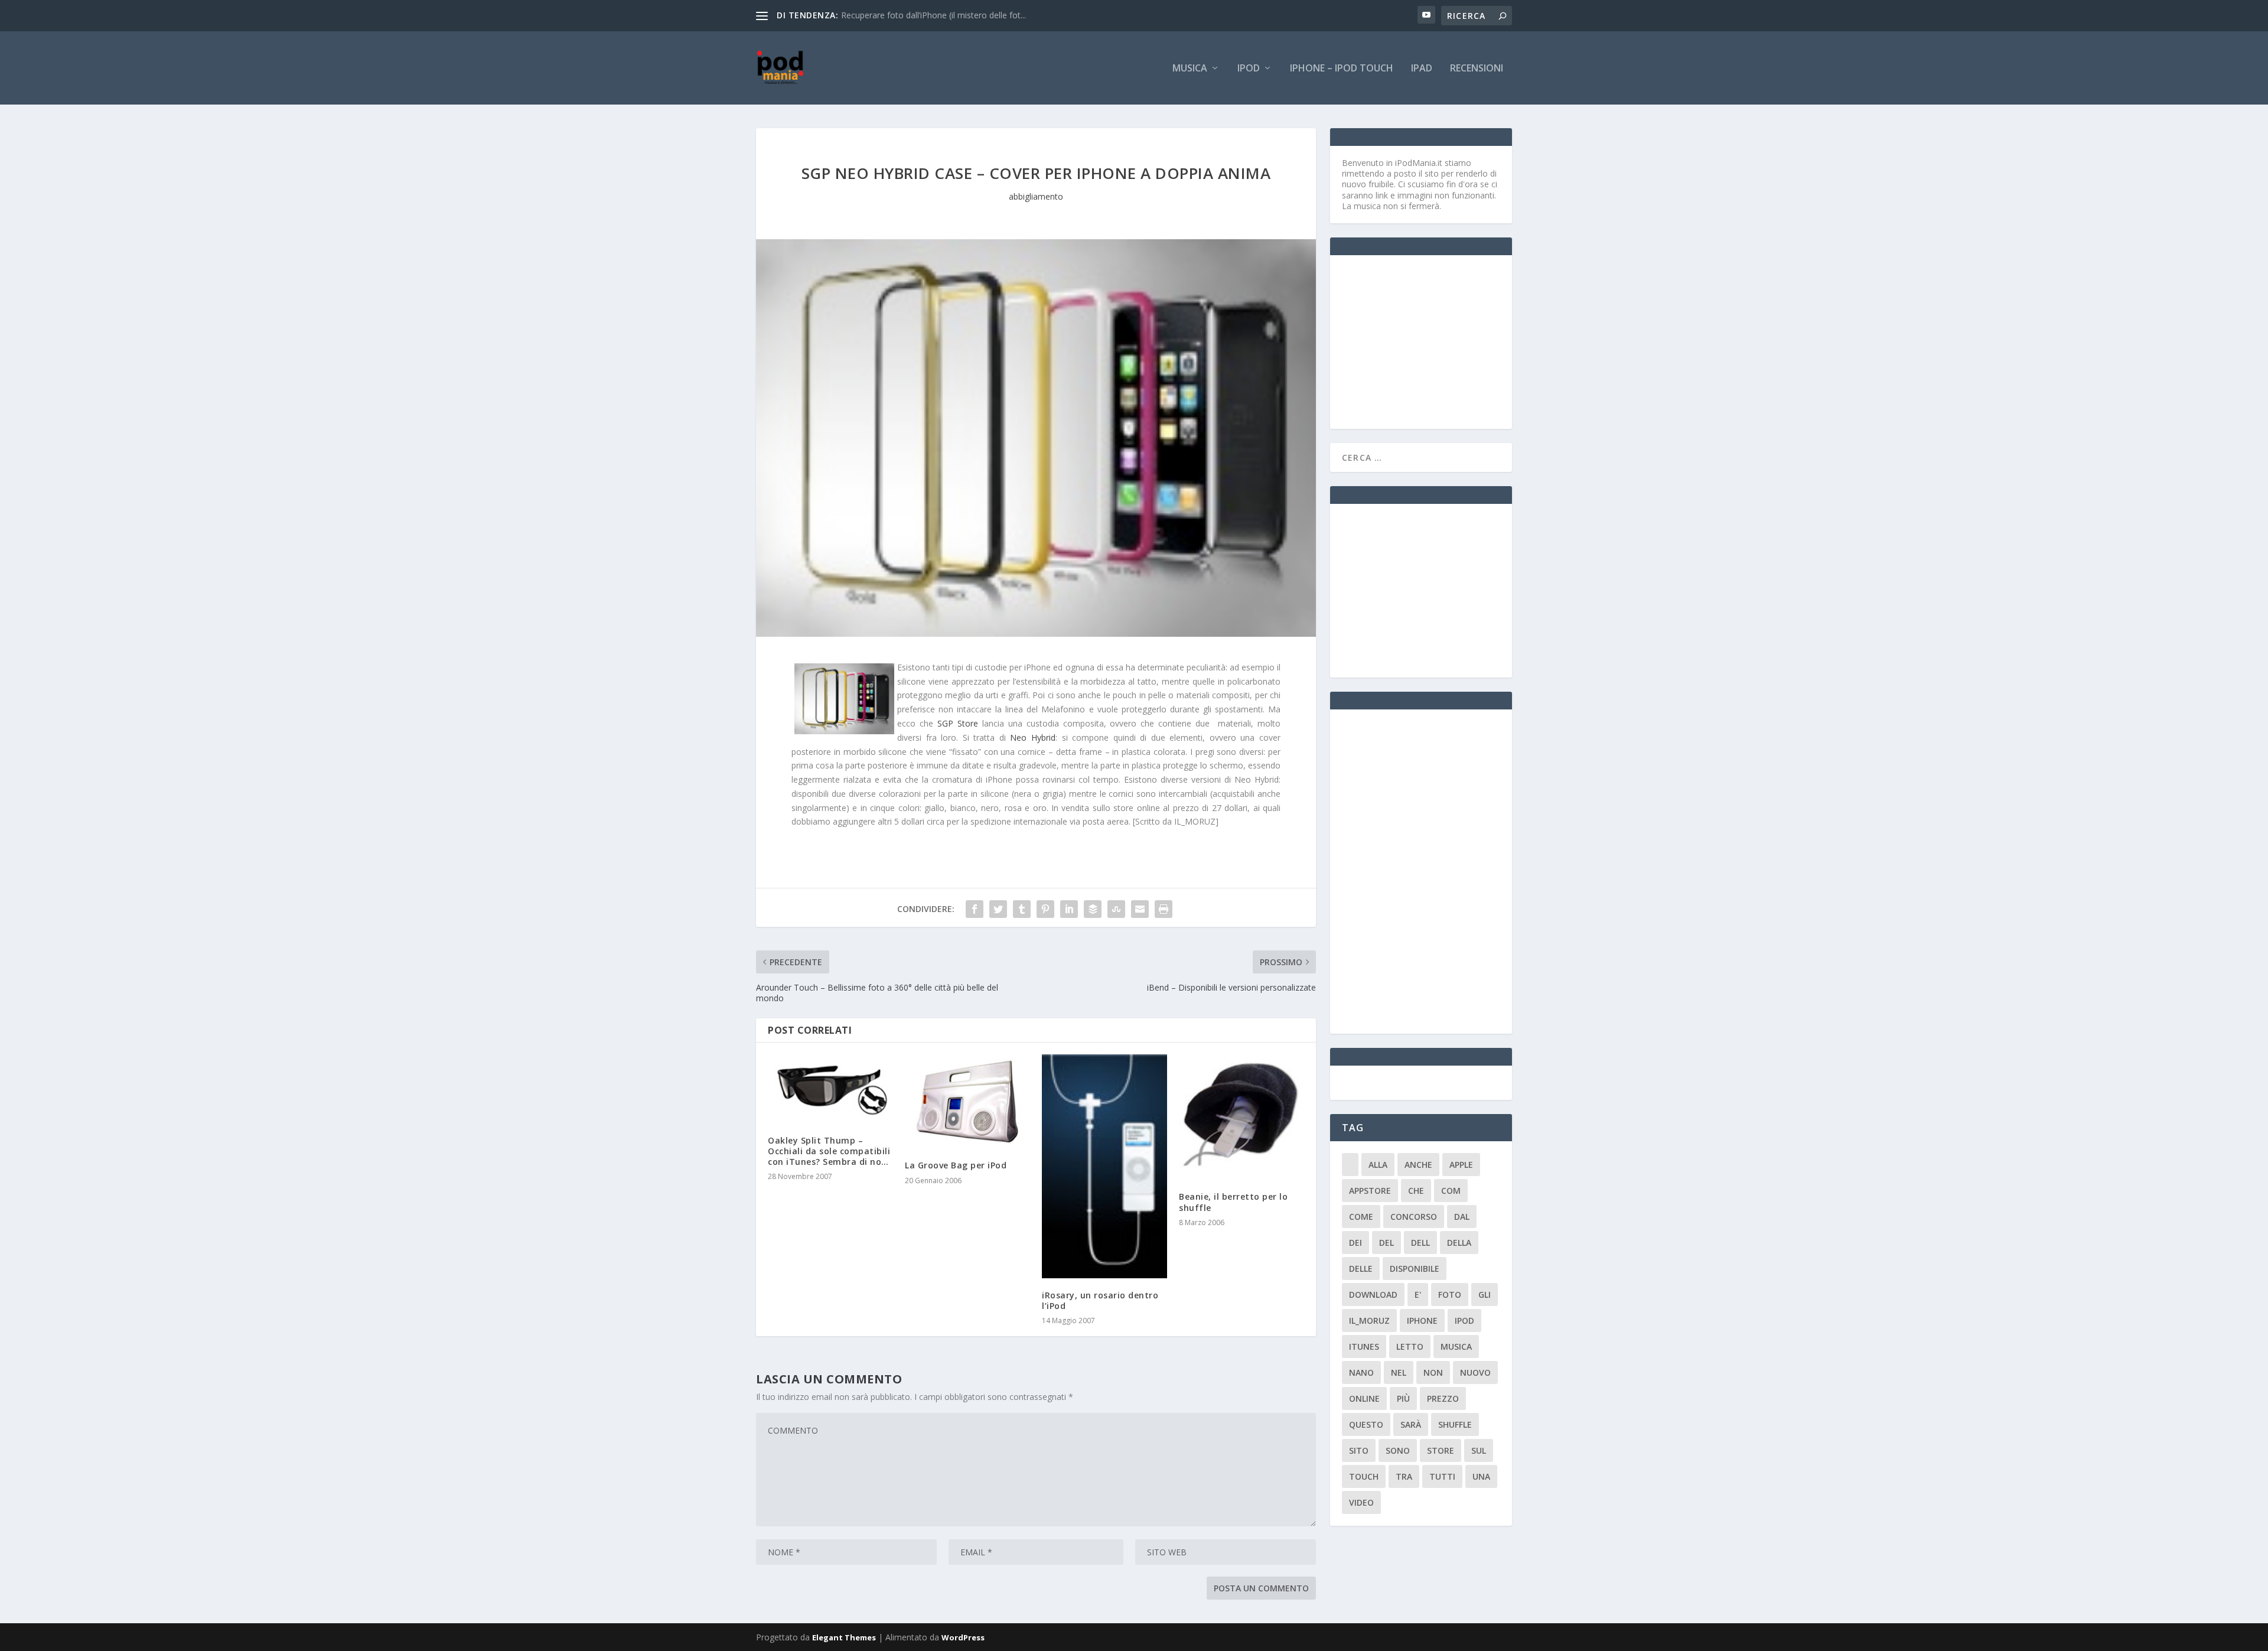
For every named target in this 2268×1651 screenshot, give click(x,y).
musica (1456, 1346)
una (1481, 1476)
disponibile (1415, 1269)
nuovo (1475, 1372)
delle (1361, 1269)
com (1451, 1191)
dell (1420, 1243)
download (1373, 1295)
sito (1359, 1450)
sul (1479, 1450)
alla (1378, 1165)
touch (1364, 1476)
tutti (1442, 1476)
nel (1399, 1372)
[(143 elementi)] (1350, 1165)
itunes (1364, 1346)
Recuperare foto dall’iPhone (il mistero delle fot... (933, 15)
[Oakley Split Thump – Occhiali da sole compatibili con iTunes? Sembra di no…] (830, 1089)
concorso (1414, 1217)
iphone (1422, 1321)
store (1441, 1450)
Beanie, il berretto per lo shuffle (1233, 1202)
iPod (1249, 69)
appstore (1370, 1191)
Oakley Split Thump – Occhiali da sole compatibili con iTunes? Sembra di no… (829, 1151)
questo (1366, 1424)
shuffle (1455, 1424)
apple (1461, 1165)
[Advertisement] (1430, 341)
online (1364, 1398)
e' (1418, 1295)
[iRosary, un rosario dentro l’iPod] (1104, 1166)
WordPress (963, 1637)
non (1433, 1372)
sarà (1411, 1424)
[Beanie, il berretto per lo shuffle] (1241, 1117)
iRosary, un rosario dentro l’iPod (1100, 1300)
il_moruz (1369, 1321)
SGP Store (958, 723)
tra (1404, 1476)
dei (1355, 1243)
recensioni (1477, 69)
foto (1450, 1295)
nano (1361, 1372)
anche (1418, 1165)
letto (1410, 1346)
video (1361, 1502)
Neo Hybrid (1031, 737)
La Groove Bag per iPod (956, 1165)
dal (1462, 1217)
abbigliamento (1036, 196)
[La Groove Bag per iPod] (967, 1101)
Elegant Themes (844, 1637)
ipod (1464, 1321)
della (1459, 1243)
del (1386, 1243)
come (1361, 1217)
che (1416, 1191)
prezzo (1443, 1398)
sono (1398, 1450)
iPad (1422, 69)
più (1403, 1398)
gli (1485, 1295)
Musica (1190, 69)
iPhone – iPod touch (1342, 69)
